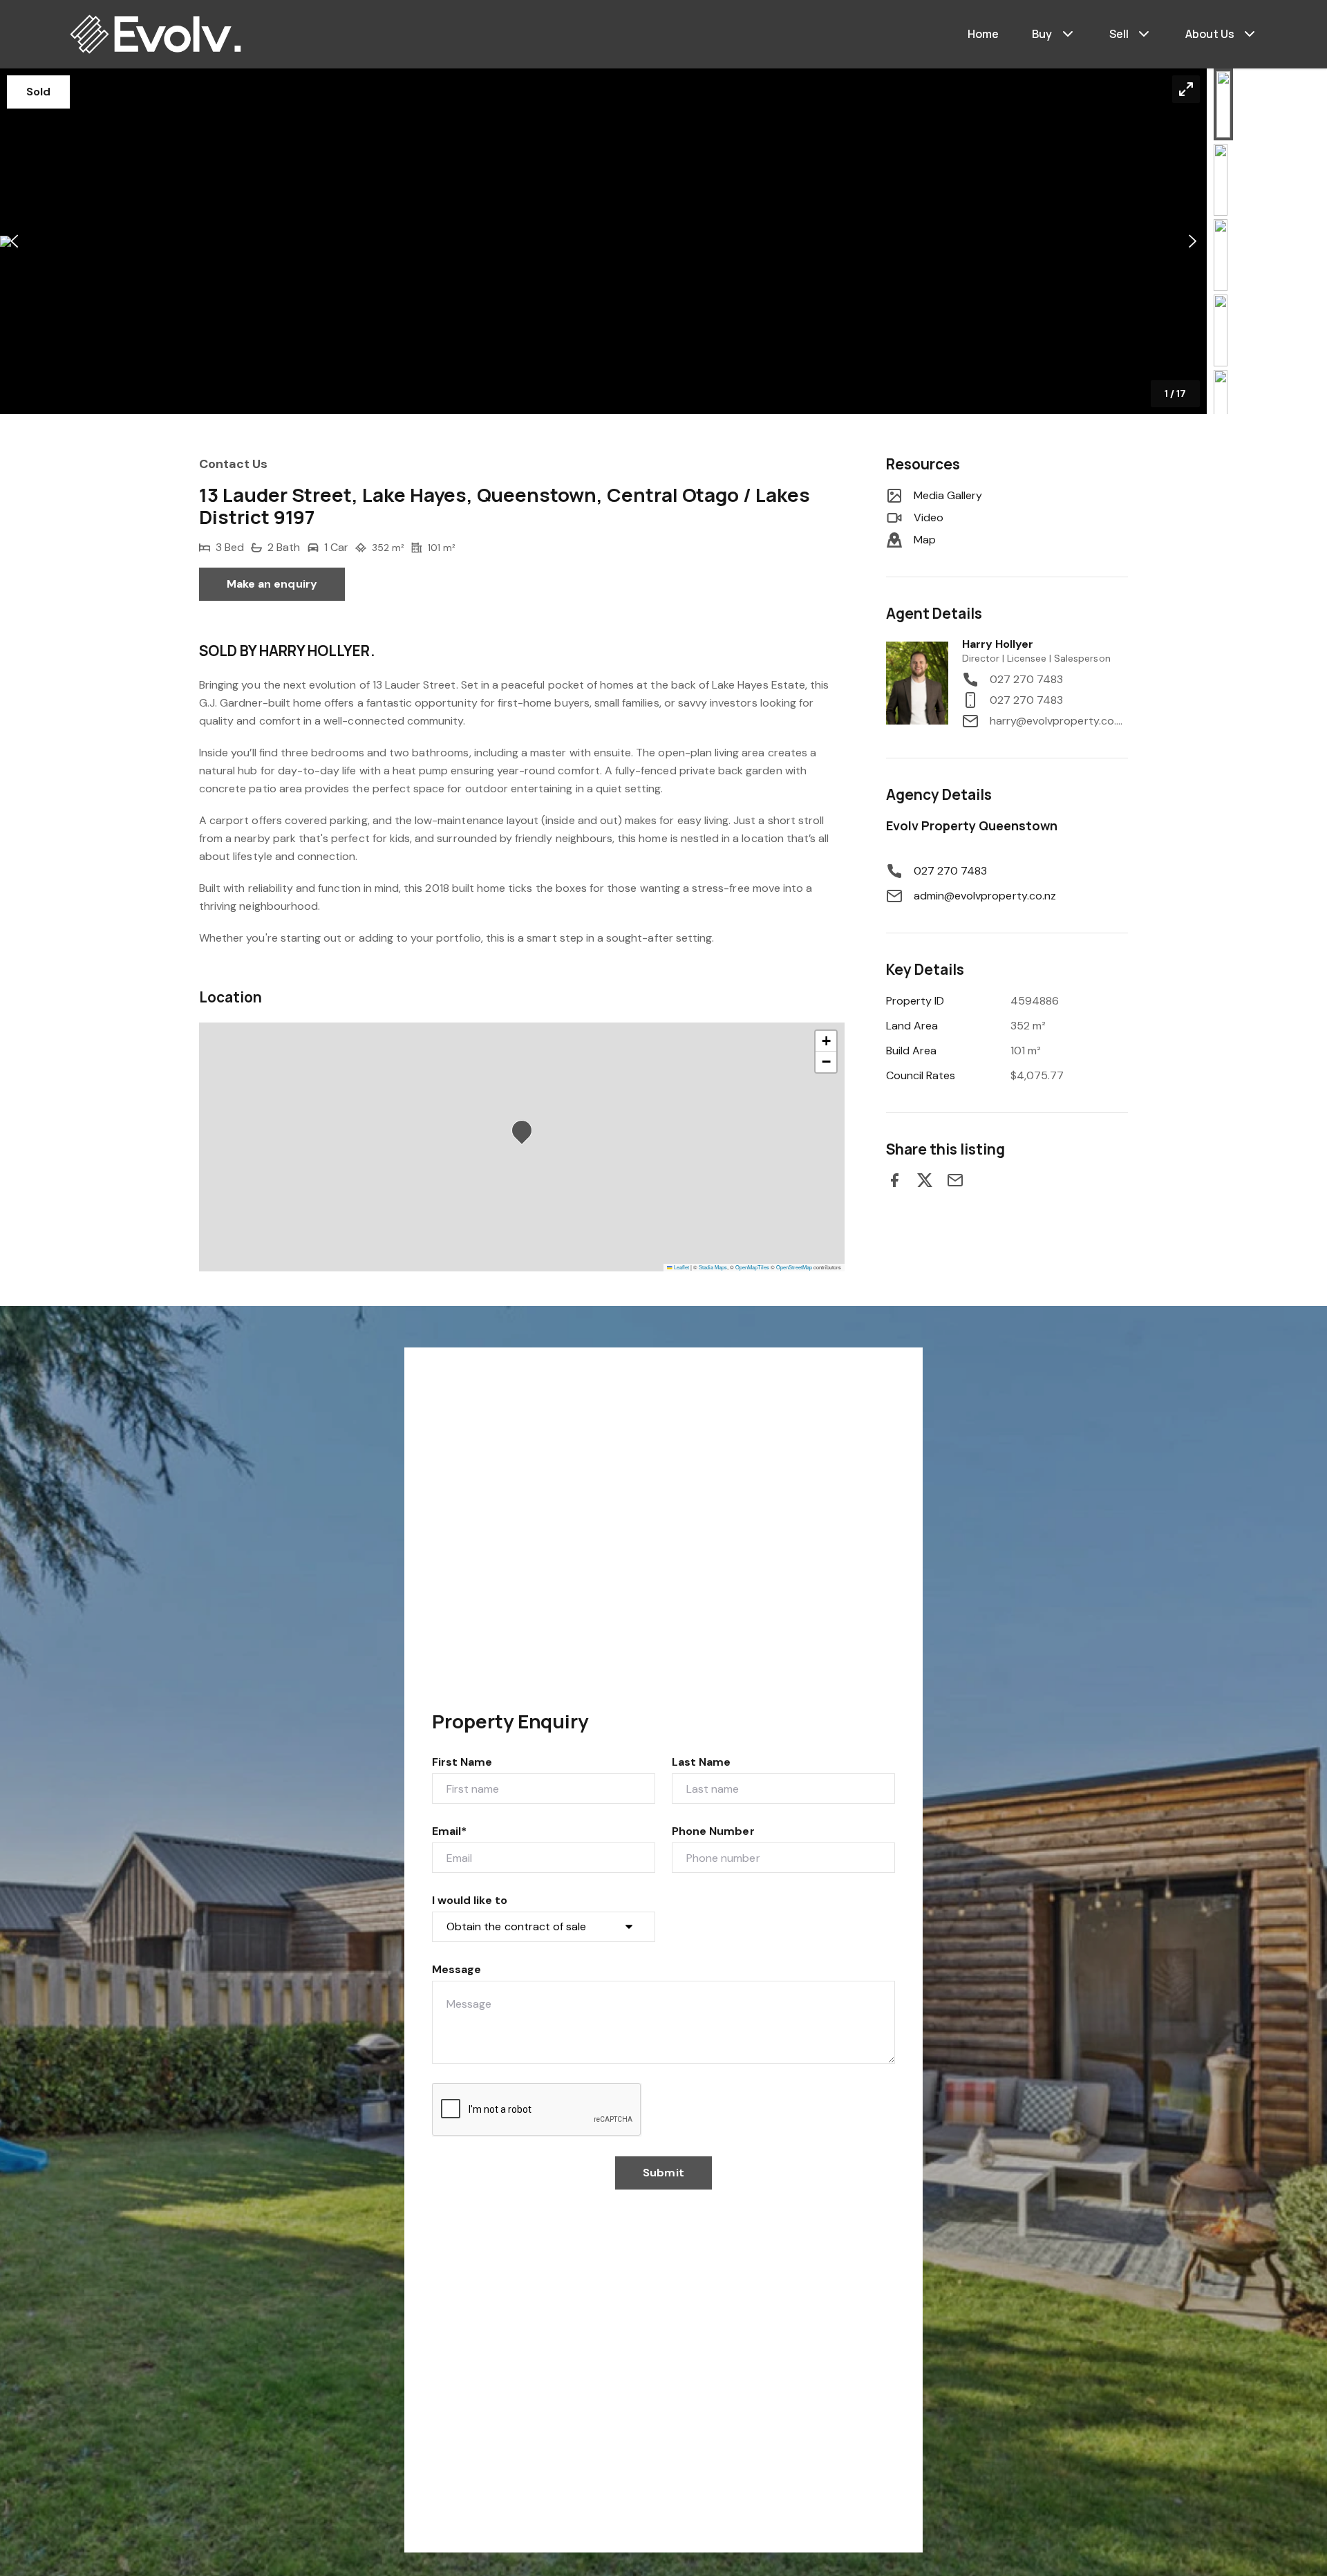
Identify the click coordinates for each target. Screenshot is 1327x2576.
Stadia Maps (713, 1267)
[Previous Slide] (14, 241)
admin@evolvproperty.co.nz (985, 896)
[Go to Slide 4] (1221, 330)
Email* (449, 1831)
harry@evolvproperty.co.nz (1057, 721)
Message (457, 1969)
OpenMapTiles (752, 1267)
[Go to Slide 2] (1221, 180)
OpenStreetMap (794, 1267)
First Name (462, 1762)
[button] (603, 241)
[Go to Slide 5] (1221, 406)
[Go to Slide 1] (1223, 104)
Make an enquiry (272, 584)
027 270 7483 (1027, 679)
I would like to (470, 1900)
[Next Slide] (1193, 241)
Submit (663, 2173)
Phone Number (713, 1831)
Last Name (701, 1762)
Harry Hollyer (998, 644)
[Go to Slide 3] (1221, 255)
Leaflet (681, 1267)
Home (984, 34)
